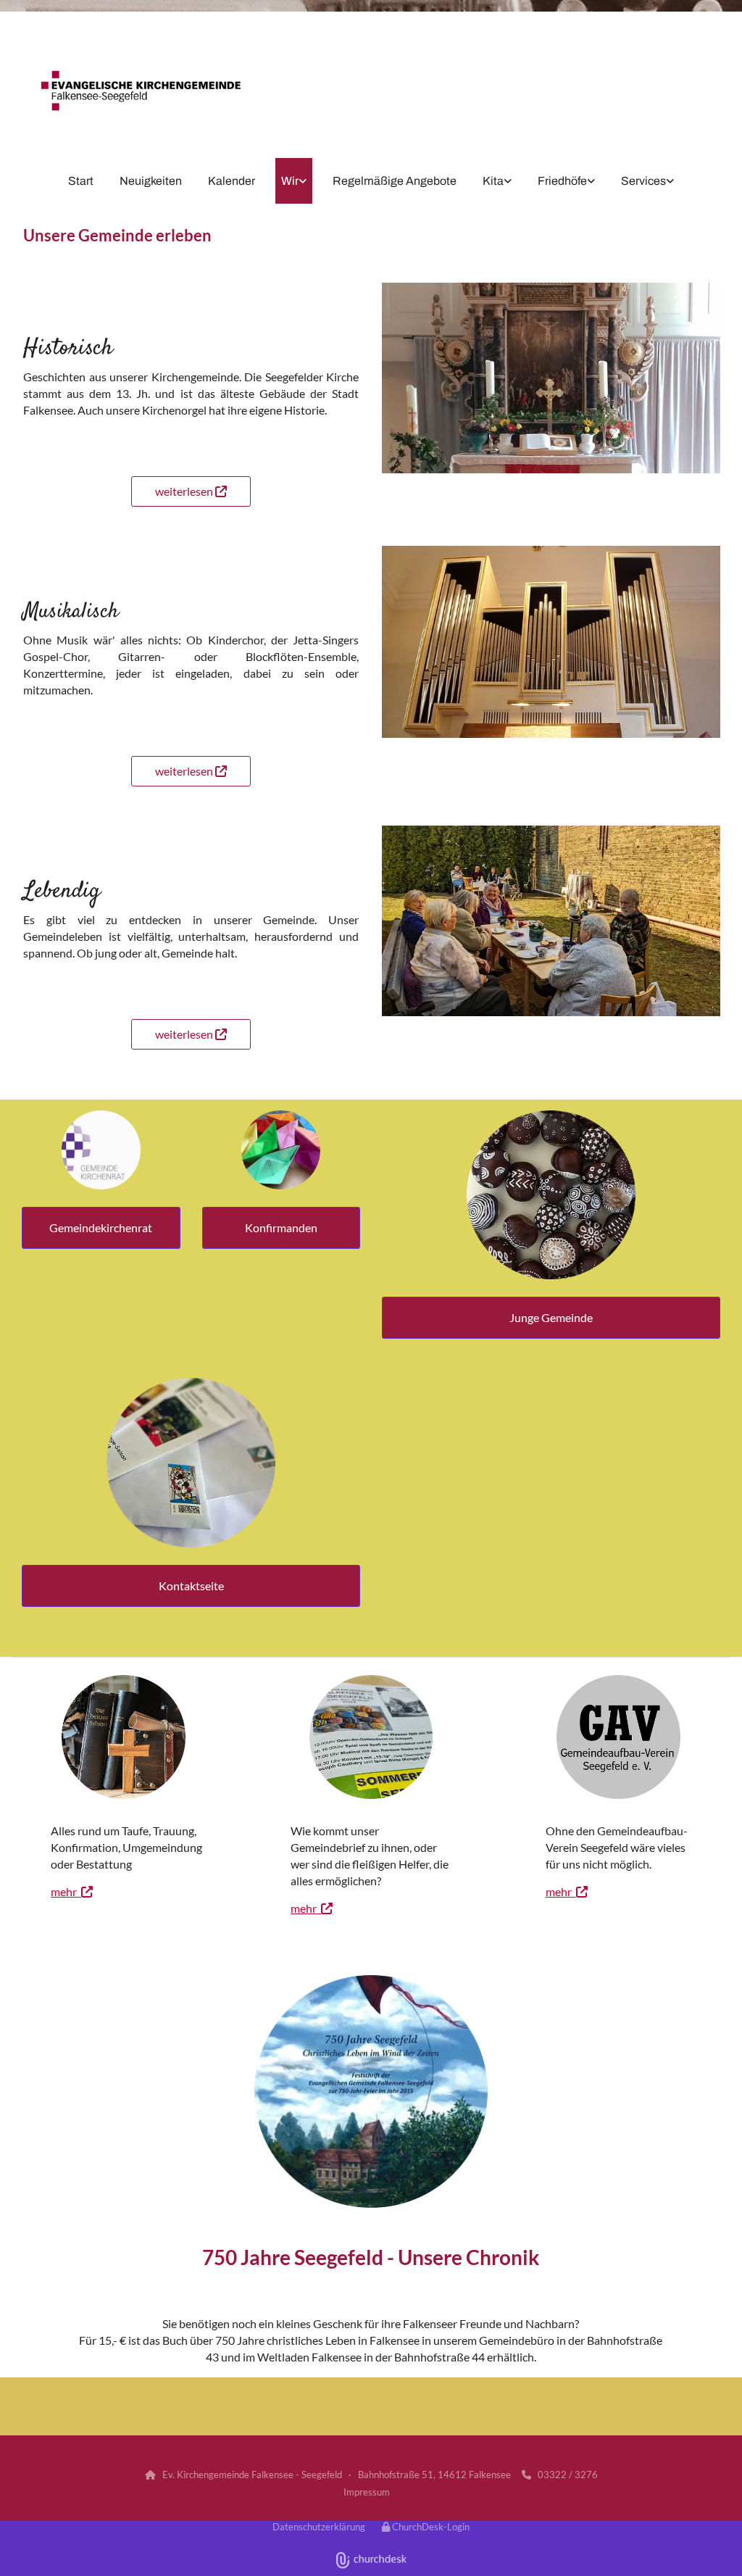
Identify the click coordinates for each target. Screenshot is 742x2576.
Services (643, 181)
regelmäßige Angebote (395, 181)
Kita (493, 181)
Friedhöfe (562, 181)
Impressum (367, 2492)
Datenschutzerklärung (319, 2527)
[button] (191, 491)
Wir (290, 181)
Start (81, 181)
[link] (294, 181)
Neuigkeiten (151, 181)
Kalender (232, 181)
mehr (72, 1891)
